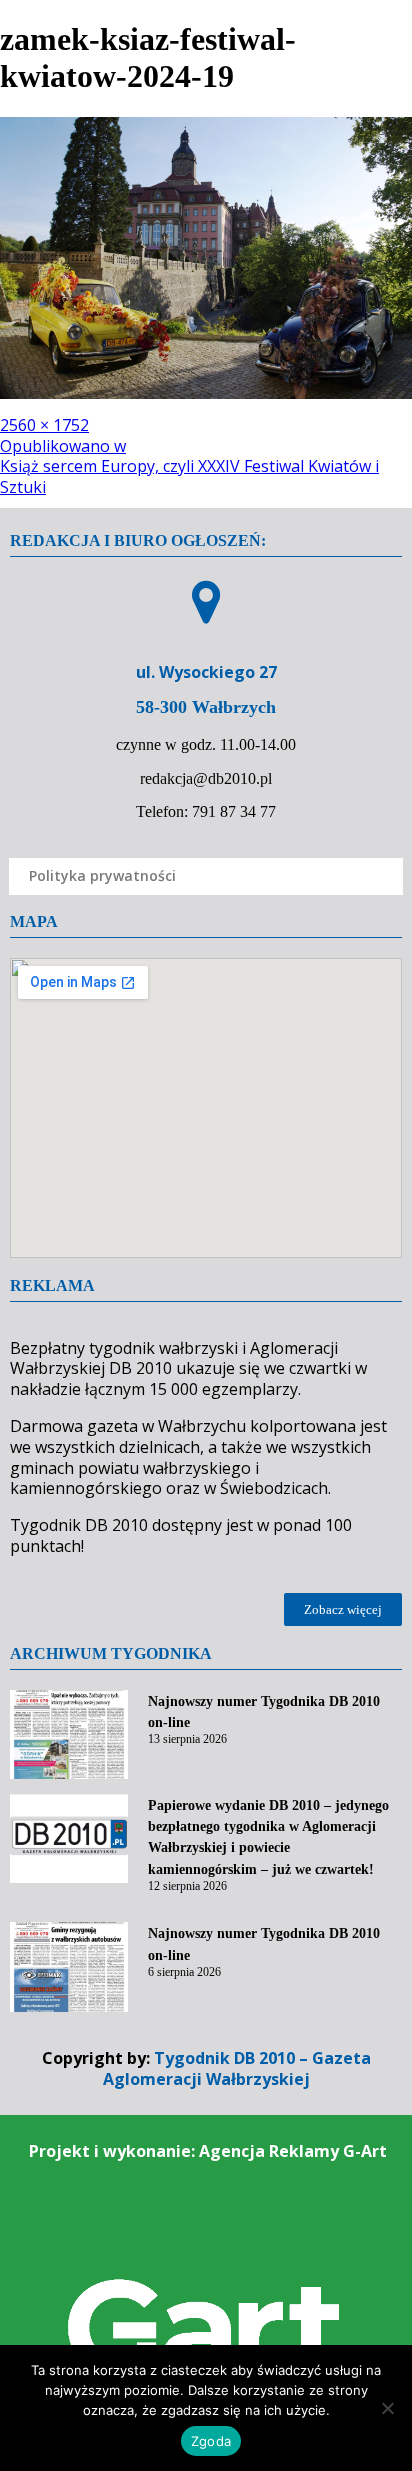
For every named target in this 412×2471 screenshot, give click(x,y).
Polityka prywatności (102, 875)
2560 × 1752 (44, 425)
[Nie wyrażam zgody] (387, 2408)
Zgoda (211, 2441)
